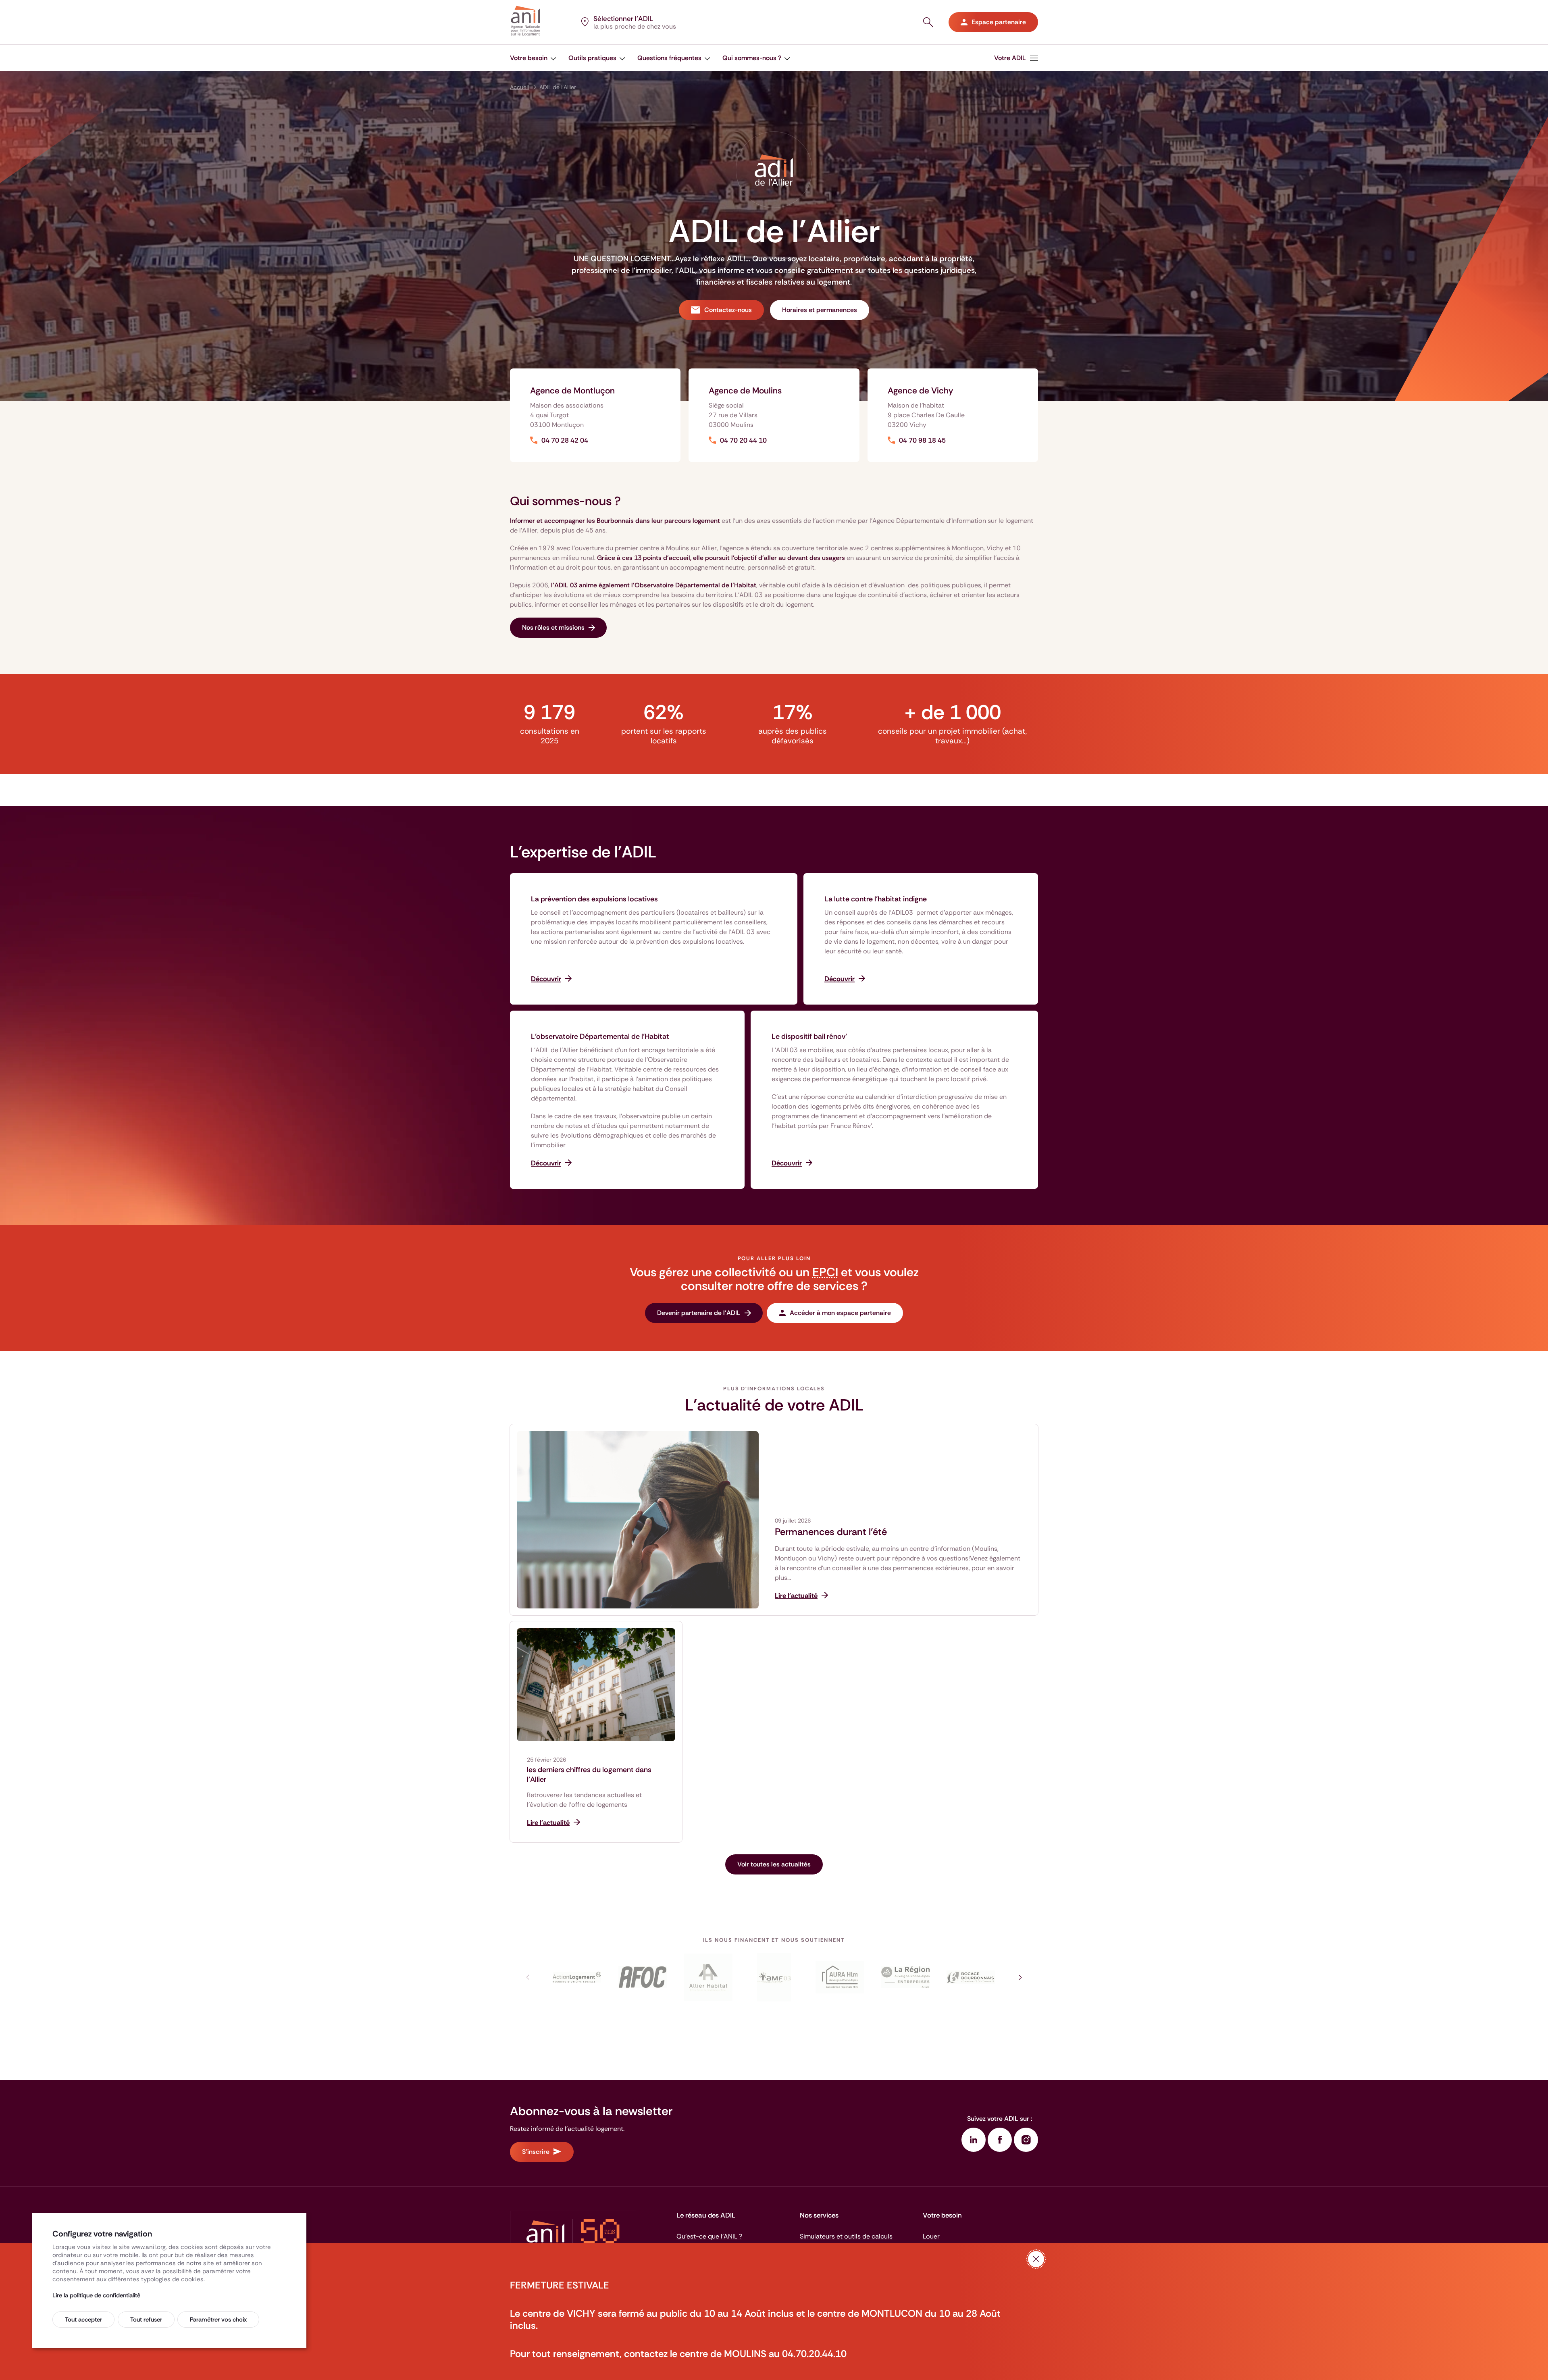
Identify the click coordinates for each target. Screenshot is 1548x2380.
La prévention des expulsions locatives (594, 899)
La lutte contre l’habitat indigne (876, 899)
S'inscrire (536, 2152)
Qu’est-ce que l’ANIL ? (709, 2236)
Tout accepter (83, 2320)
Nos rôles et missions (553, 627)
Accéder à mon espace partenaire (840, 1313)
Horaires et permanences (820, 310)
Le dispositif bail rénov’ (809, 1036)
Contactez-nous (728, 310)
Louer (931, 2236)
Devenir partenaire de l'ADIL (699, 1313)
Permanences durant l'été (831, 1532)
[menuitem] (533, 58)
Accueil (519, 87)
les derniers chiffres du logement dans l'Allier (589, 1775)
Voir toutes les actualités (774, 1864)
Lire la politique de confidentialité (96, 2295)
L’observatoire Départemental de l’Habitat (600, 1036)
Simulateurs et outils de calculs (846, 2236)
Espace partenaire (999, 22)
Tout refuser (146, 2320)
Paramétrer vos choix (218, 2320)
